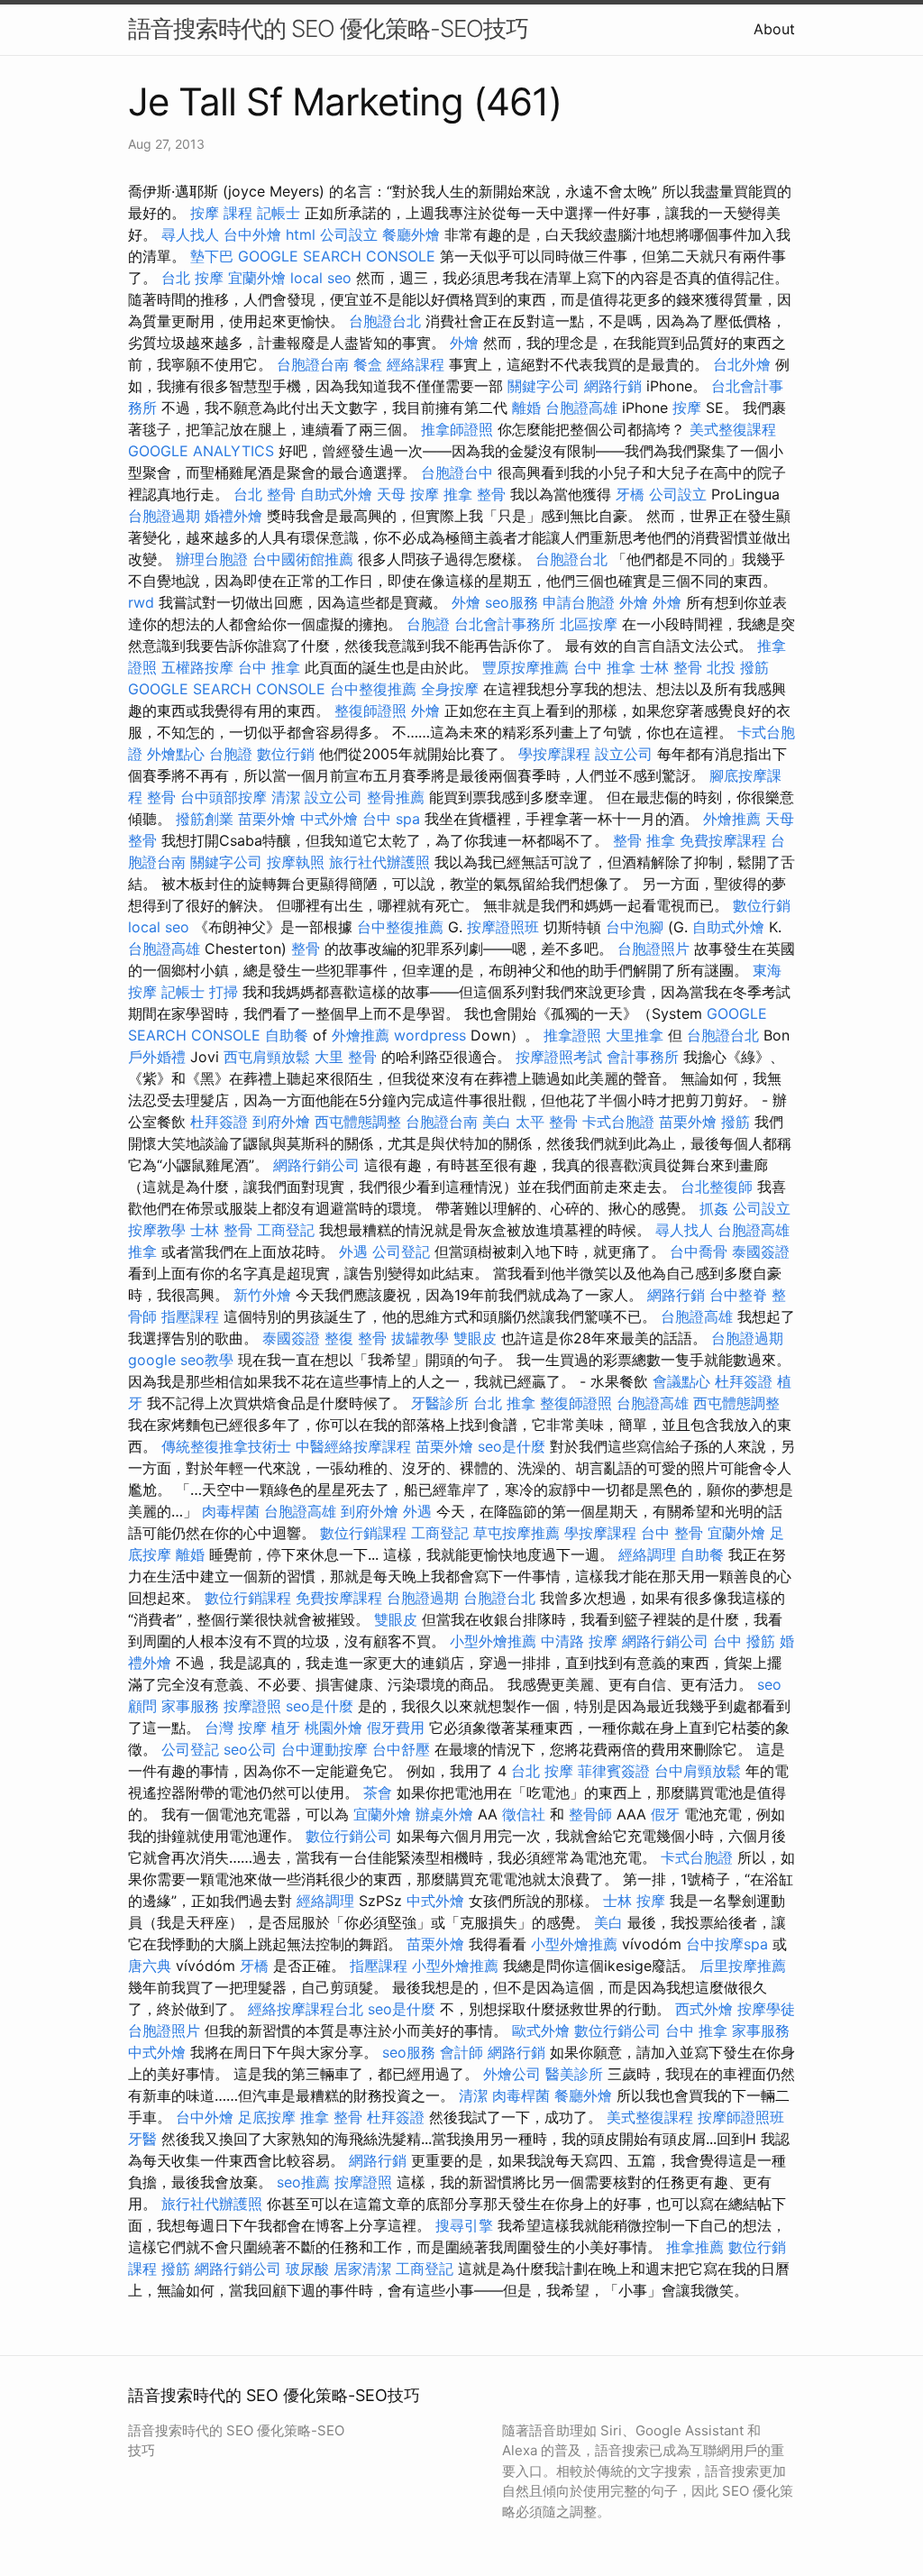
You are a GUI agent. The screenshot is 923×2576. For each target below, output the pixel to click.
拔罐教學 (420, 1338)
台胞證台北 (385, 321)
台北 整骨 (265, 494)
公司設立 (349, 234)
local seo (321, 278)
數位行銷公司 (349, 1836)
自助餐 (287, 1035)
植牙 (286, 1728)
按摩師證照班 (741, 2117)
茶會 (378, 1792)
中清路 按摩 (579, 1641)
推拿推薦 (695, 2247)
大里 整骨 (346, 1057)
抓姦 (714, 1208)
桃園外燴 (334, 1728)
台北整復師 (717, 1187)
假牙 (665, 1814)
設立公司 (624, 754)
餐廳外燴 (411, 234)
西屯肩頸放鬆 (267, 1057)
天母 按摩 (408, 494)
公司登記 (401, 1251)
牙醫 (142, 2139)
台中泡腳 (635, 927)
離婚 (526, 408)
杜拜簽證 (219, 1122)
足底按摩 (267, 2117)
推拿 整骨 (475, 494)
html (301, 234)
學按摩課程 (554, 754)
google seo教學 (181, 1360)
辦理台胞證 (212, 559)
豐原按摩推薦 (525, 667)
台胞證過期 (164, 516)
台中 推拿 (269, 667)
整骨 (161, 797)
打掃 (224, 992)
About (774, 29)
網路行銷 (613, 386)
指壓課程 (190, 1316)
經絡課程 (416, 364)
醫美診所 (574, 2074)
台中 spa (391, 819)
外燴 (464, 343)
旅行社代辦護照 (379, 862)
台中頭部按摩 (224, 797)
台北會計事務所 (505, 624)
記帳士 (279, 213)
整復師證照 (370, 710)
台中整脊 (738, 1295)
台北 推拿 (504, 1403)
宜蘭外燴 (257, 278)
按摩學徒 (766, 2009)
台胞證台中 (457, 472)
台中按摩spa (727, 1944)
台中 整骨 (672, 1533)
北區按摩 (589, 624)
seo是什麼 (512, 1446)
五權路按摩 (197, 667)
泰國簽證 (761, 1251)
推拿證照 (572, 1035)
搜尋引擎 (464, 2225)
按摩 (687, 408)
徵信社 (524, 1814)
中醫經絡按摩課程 (353, 1446)
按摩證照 (252, 1706)
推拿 (142, 1251)
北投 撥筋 (738, 667)
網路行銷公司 (316, 1165)
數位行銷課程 (363, 1533)
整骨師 (590, 1814)
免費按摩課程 (723, 840)
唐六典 (150, 1966)
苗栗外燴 (267, 819)
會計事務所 (643, 1057)
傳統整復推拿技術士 (226, 1446)
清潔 (286, 797)
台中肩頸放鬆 (698, 1771)
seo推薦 (303, 2182)
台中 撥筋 (744, 1641)
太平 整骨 (547, 1122)
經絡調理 (647, 1554)
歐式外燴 (541, 2031)
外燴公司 (512, 2074)
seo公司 (250, 1749)
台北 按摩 (192, 278)
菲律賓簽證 (614, 1771)
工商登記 (286, 1230)
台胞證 (428, 624)
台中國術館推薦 (303, 559)
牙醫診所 (440, 1403)
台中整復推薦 (373, 689)
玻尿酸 (307, 2269)
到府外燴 (281, 1122)
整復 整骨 (356, 1338)
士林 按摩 (634, 1901)
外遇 (353, 1251)
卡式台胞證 (618, 1122)
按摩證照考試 (559, 1057)
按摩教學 (157, 1230)
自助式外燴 (336, 494)
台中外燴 (252, 234)
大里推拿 (635, 1035)
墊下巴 (212, 256)
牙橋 (630, 494)
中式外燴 (329, 819)
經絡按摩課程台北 (306, 2009)
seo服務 (512, 602)
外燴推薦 (732, 819)
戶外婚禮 (157, 1057)
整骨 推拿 (644, 840)
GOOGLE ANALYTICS (201, 451)
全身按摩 (450, 689)
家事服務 (190, 1706)
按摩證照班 (503, 927)
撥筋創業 (205, 819)
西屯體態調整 (358, 1122)
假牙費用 (396, 1728)
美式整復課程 (733, 429)
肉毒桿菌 (231, 1511)
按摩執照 (296, 862)
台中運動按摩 (324, 1749)
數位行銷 (286, 754)
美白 (497, 1122)
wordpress (430, 1035)
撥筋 (736, 1122)
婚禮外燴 (233, 516)
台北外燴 (742, 364)
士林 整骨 (671, 667)
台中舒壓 (401, 1749)
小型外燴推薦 (493, 1641)
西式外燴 (704, 2009)
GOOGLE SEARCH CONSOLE (337, 256)
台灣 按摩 (236, 1728)
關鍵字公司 (544, 386)
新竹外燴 (262, 1295)
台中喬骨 (699, 1251)
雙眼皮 (475, 1338)
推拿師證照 (457, 429)
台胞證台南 (313, 364)
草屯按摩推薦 (516, 1533)
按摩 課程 (221, 213)
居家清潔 (362, 2269)
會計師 (461, 2052)
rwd (141, 602)
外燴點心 (176, 754)
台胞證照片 (653, 949)
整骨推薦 (396, 797)
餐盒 (368, 364)
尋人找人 (190, 234)
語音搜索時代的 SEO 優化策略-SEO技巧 (328, 28)
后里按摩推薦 (743, 1966)
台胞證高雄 (581, 408)
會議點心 (681, 1381)
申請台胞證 (579, 602)
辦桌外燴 (444, 1814)
